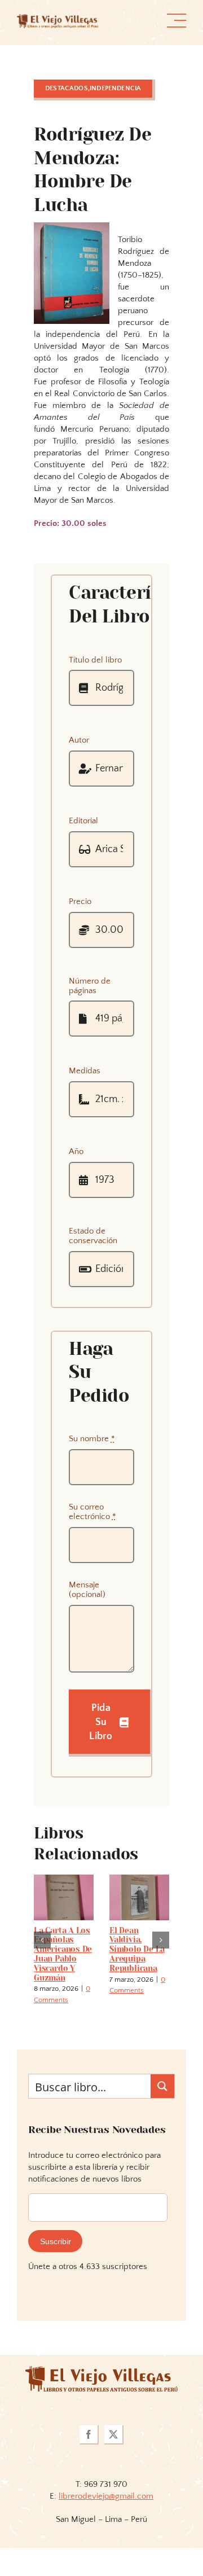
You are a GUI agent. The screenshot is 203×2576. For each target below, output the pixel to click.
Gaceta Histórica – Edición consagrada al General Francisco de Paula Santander (64, 1964)
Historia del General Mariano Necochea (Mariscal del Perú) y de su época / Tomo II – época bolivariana (141, 1968)
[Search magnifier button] (162, 2125)
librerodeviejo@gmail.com (106, 2535)
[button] (42, 1959)
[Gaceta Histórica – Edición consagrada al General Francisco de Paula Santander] (66, 1879)
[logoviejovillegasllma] (101, 2409)
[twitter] (114, 2474)
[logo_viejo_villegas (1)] (58, 18)
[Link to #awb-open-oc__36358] (176, 21)
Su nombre (92, 1439)
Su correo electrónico (92, 1512)
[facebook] (89, 2474)
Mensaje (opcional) (87, 1590)
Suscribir (56, 2280)
